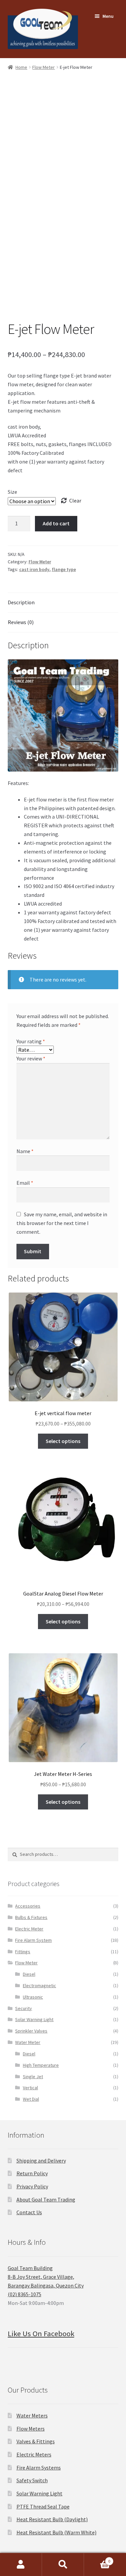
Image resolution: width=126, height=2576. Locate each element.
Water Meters (32, 2415)
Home (21, 67)
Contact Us (29, 2212)
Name (25, 1151)
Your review (31, 1058)
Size (12, 492)
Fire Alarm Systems (39, 2468)
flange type (64, 569)
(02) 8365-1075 (25, 2294)
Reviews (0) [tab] (21, 622)
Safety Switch (32, 2480)
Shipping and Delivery (41, 2160)
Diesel (29, 1974)
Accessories (28, 1906)
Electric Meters (34, 2454)
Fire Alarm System (33, 1940)
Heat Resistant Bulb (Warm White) (56, 2532)
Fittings (23, 1952)
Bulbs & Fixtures (31, 1917)
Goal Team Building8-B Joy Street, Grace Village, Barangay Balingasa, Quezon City (46, 2277)
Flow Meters (31, 2429)
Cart (97, 2559)
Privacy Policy (32, 2186)
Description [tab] (21, 602)
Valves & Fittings (36, 2441)
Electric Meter (29, 1929)
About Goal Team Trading (46, 2199)
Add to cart (56, 523)
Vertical (30, 2088)
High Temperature (41, 2065)
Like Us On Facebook (41, 2333)
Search (63, 2565)
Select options (63, 1441)
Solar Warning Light (34, 2019)
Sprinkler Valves (31, 2031)
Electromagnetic (39, 1985)
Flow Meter (44, 67)
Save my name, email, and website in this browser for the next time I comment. (62, 1223)
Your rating (31, 1041)
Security (24, 2008)
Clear (75, 500)
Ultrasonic (33, 1997)
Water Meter (28, 2042)
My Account (21, 2565)
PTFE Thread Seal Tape (43, 2506)
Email (25, 1183)
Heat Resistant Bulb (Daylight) (52, 2519)
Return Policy (32, 2173)
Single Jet (33, 2077)
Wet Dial (31, 2099)
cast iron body (34, 569)
